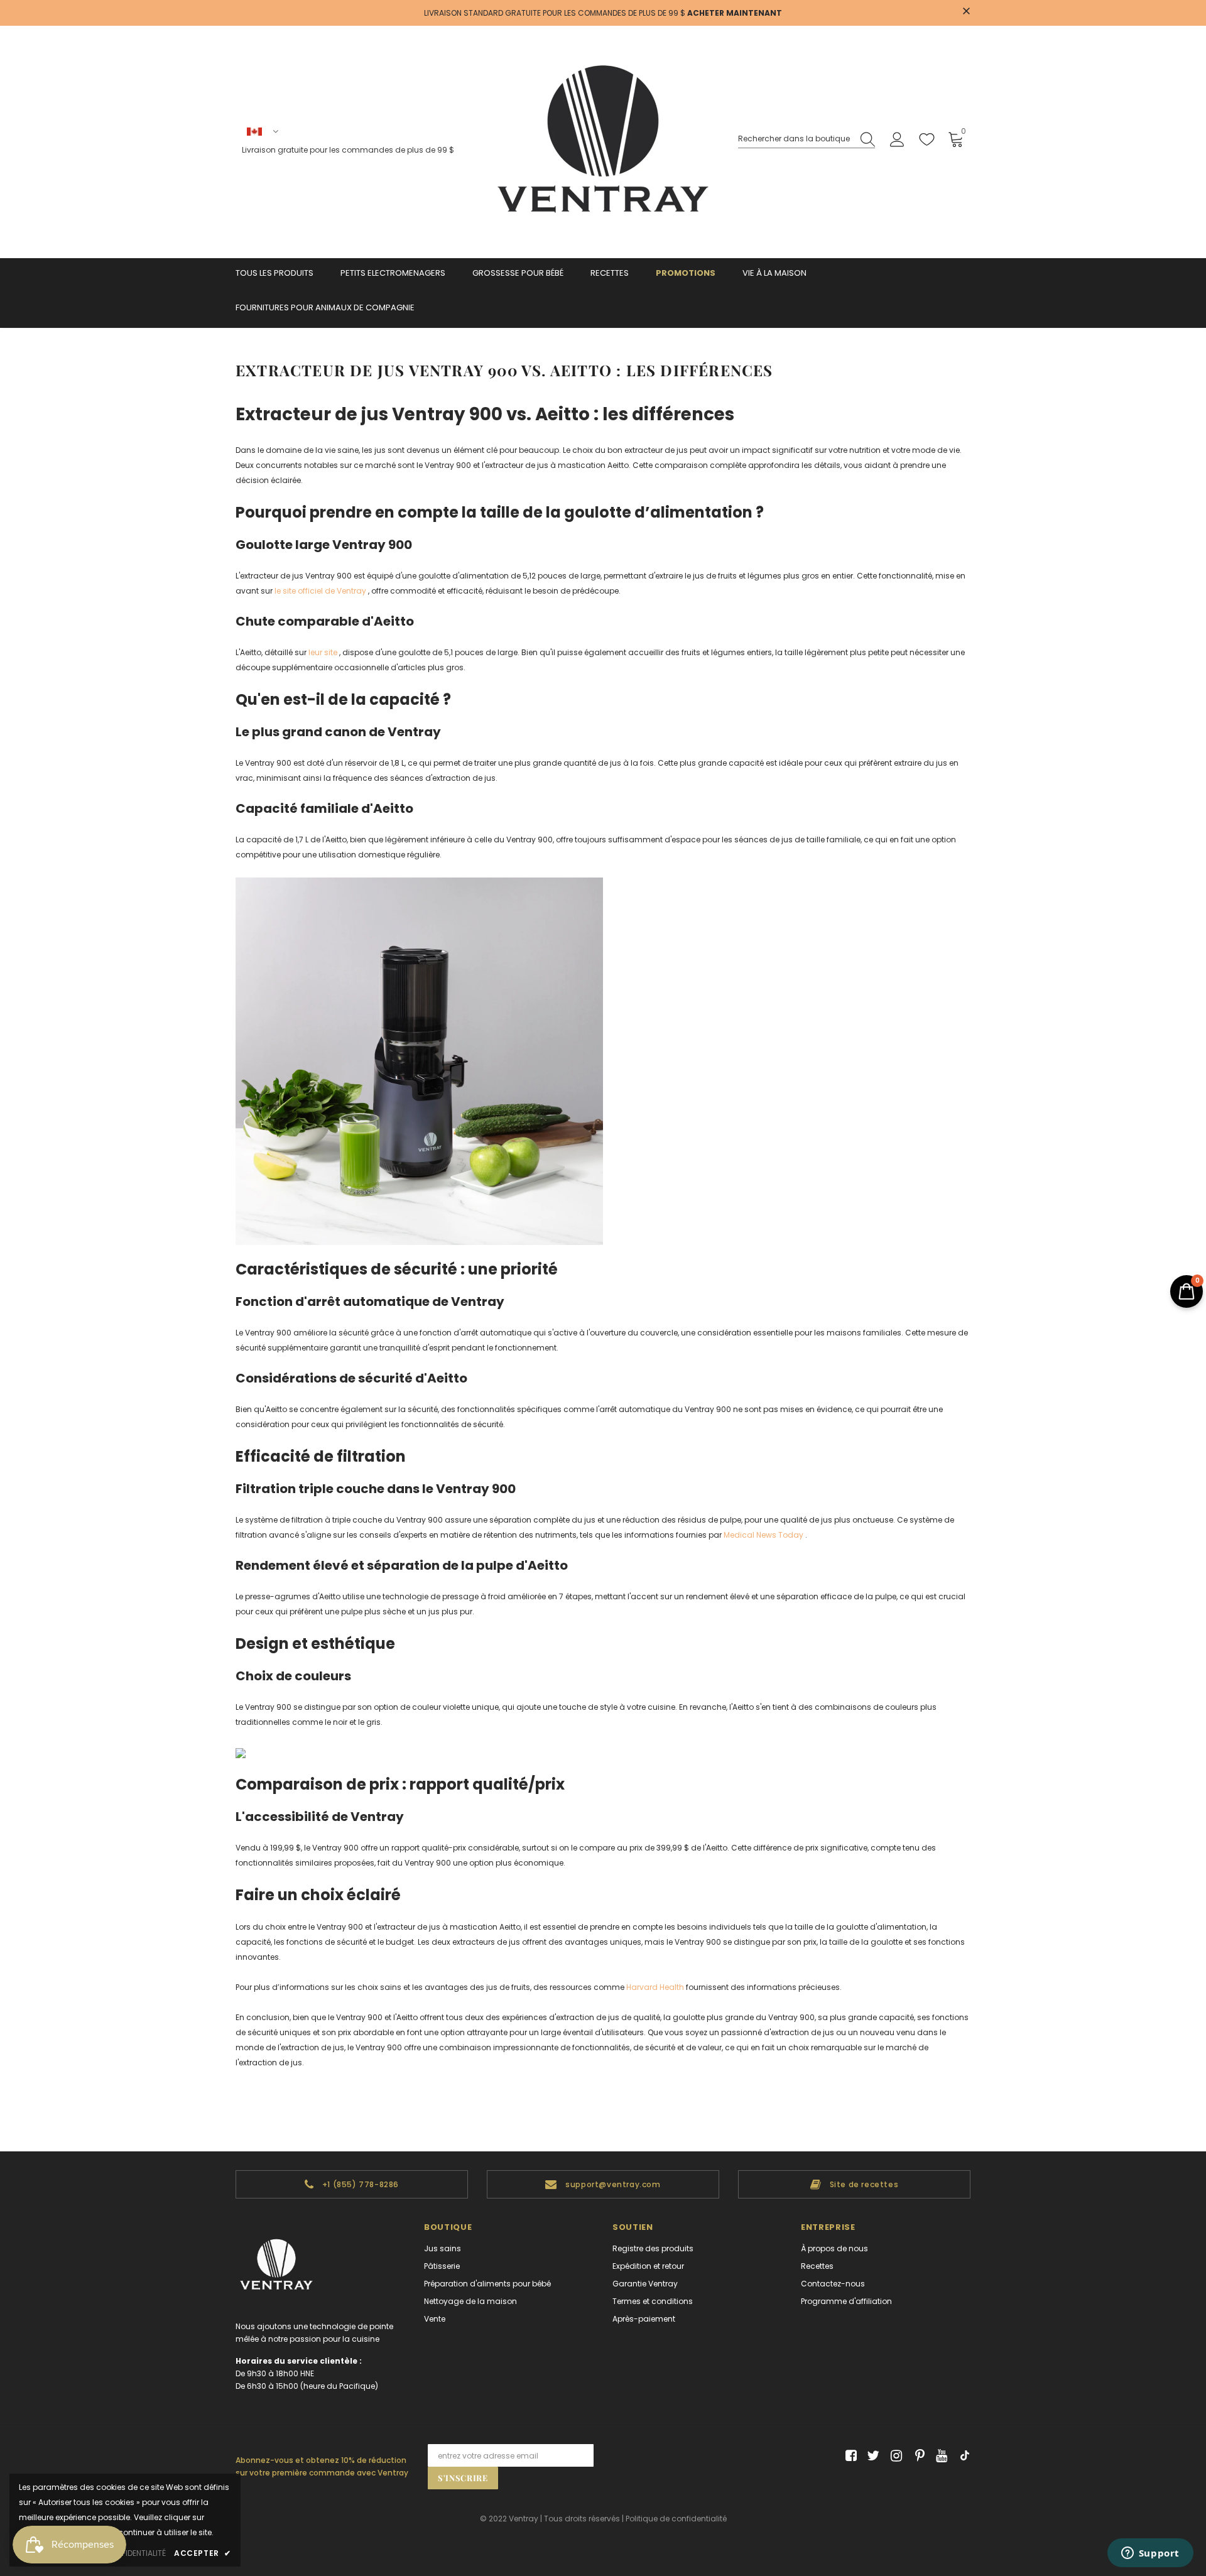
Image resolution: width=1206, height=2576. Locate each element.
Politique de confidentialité (676, 2519)
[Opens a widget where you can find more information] (1150, 2554)
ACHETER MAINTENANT (735, 13)
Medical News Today (763, 1535)
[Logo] (603, 142)
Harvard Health (655, 1987)
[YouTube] (939, 2456)
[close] (966, 12)
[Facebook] (849, 2456)
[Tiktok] (962, 2456)
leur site (323, 652)
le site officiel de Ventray (320, 591)
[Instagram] (894, 2456)
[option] (352, 2184)
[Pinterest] (917, 2456)
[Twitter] (872, 2456)
